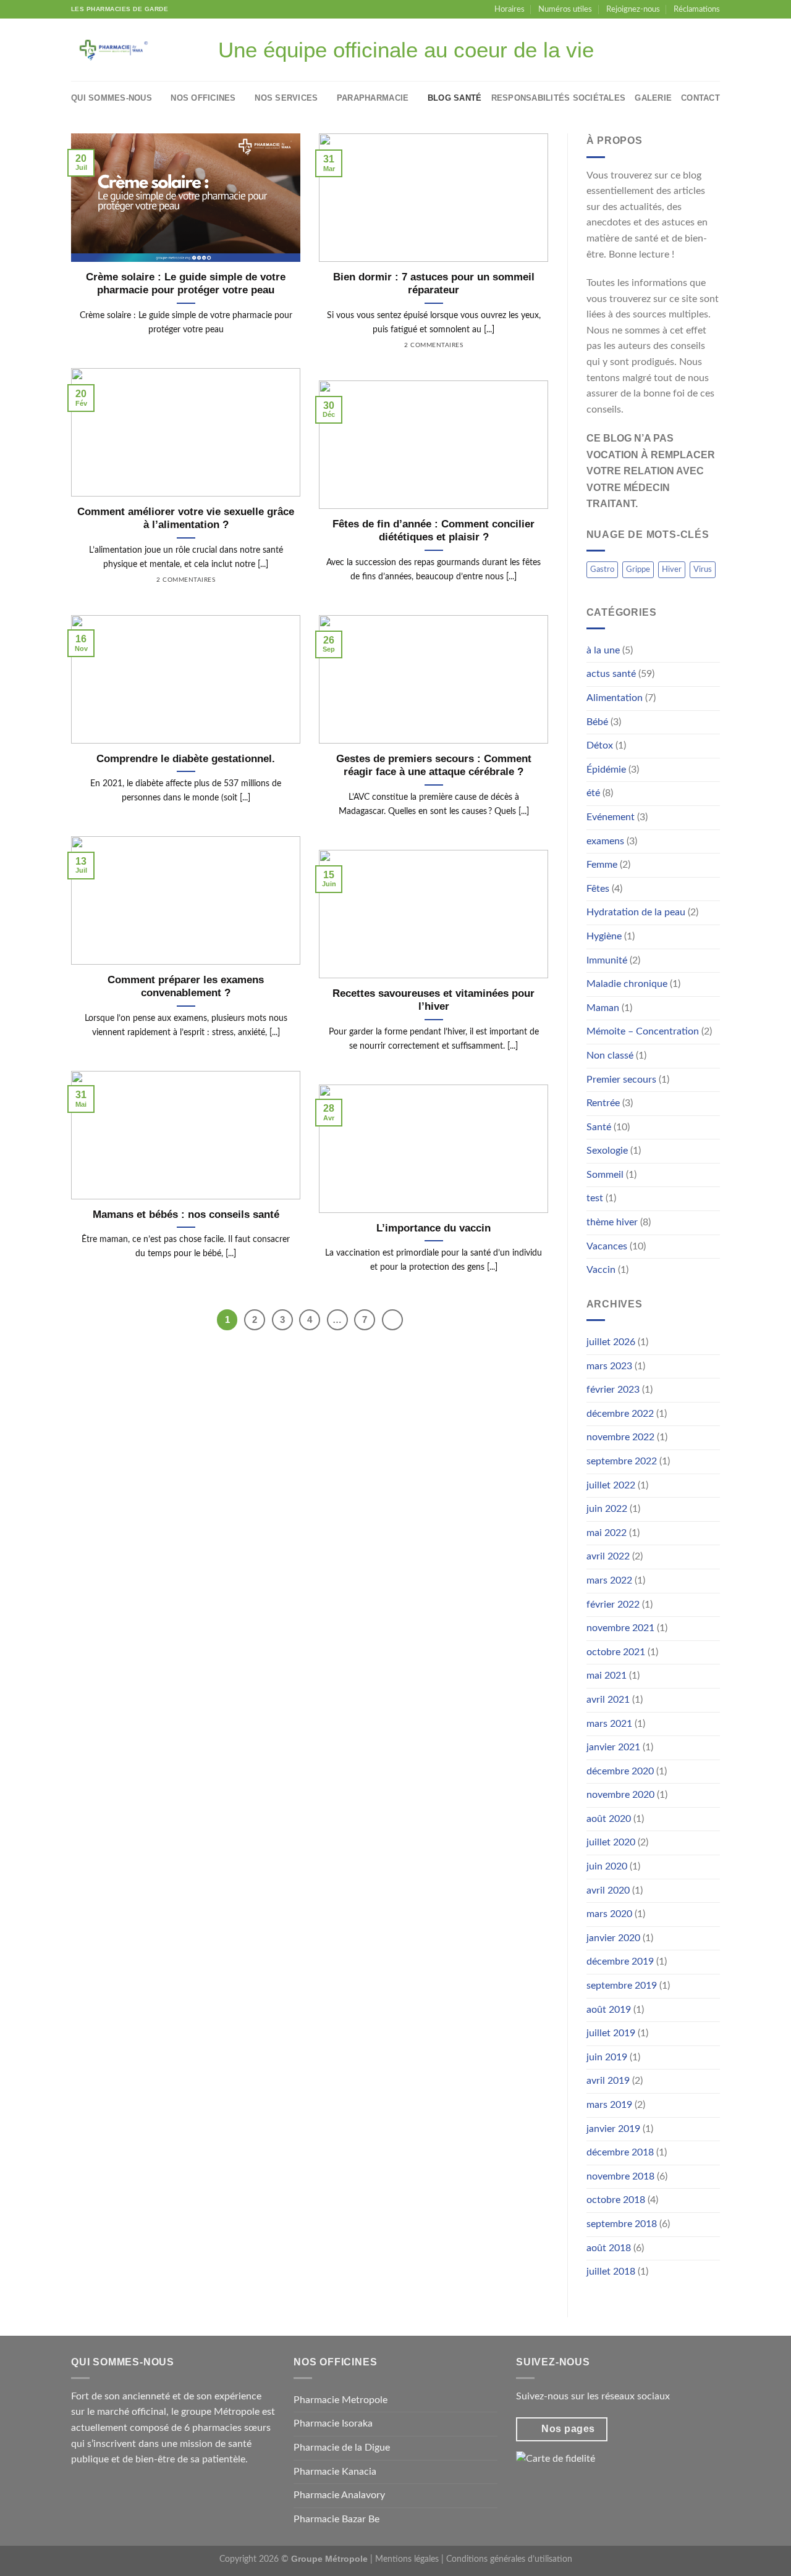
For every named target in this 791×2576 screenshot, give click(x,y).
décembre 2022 (620, 1414)
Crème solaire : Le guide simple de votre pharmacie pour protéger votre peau (186, 284)
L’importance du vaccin (434, 1228)
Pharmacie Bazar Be (336, 2519)
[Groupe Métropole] (122, 50)
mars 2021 (609, 1724)
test (595, 1198)
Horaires (510, 9)
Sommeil (605, 1175)
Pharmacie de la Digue (342, 2448)
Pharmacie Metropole (341, 2400)
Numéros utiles (565, 9)
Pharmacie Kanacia (335, 2472)
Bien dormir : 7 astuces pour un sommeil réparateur (434, 284)
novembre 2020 (620, 1795)
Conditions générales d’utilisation (509, 2559)
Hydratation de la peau (636, 912)
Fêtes (598, 889)
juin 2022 (607, 1509)
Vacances (607, 1246)
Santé (599, 1127)
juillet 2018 (611, 2272)
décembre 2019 (620, 1961)
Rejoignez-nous (633, 9)
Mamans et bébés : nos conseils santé (186, 1215)
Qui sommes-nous (112, 98)
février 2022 (613, 1605)
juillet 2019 (611, 2033)
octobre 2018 (616, 2200)
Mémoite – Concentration (643, 1031)
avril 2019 (608, 2081)
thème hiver (612, 1222)
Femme (602, 865)
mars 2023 (609, 1366)
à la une (603, 650)
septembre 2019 (622, 1986)
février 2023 (613, 1390)
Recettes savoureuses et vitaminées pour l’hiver (434, 1000)
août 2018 (609, 2248)
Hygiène (604, 936)
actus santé (611, 674)
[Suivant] (392, 1320)
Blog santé (455, 98)
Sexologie (607, 1151)
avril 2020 (608, 1890)
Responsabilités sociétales (559, 98)
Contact (700, 98)
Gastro (602, 569)
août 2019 (609, 2010)
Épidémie (606, 770)
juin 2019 (607, 2057)
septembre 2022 (622, 1461)
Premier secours (621, 1080)
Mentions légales (407, 2559)
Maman (603, 1008)
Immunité (607, 960)
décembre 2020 (620, 1771)
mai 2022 (607, 1533)
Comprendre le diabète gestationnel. (186, 759)
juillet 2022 (611, 1485)
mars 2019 (609, 2105)
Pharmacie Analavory (339, 2495)
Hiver (672, 569)
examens (605, 841)
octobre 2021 (616, 1652)
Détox (600, 745)
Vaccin (601, 1270)
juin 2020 (607, 1866)
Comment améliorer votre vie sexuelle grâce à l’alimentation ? (186, 518)
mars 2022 (609, 1580)
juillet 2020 (611, 1842)
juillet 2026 (611, 1342)
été (593, 793)
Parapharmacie (373, 98)
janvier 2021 (613, 1747)
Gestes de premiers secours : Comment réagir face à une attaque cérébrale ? (434, 766)
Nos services (286, 98)
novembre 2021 (620, 1628)
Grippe (638, 569)
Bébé (597, 722)
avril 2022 (608, 1556)
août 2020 (609, 1819)
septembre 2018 (622, 2224)
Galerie (653, 98)
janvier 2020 (613, 1938)
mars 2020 (609, 1914)
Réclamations (697, 9)
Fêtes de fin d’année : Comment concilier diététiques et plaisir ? (434, 531)
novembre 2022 (620, 1437)
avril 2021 (608, 1700)
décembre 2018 (620, 2152)
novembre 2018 (620, 2176)
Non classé (610, 1055)
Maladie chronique (627, 984)
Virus (703, 569)
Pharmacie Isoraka (333, 2423)
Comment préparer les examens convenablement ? (186, 987)
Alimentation (615, 698)
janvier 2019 (613, 2129)
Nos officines (203, 98)
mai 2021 (607, 1676)
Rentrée (603, 1103)
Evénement (611, 817)
